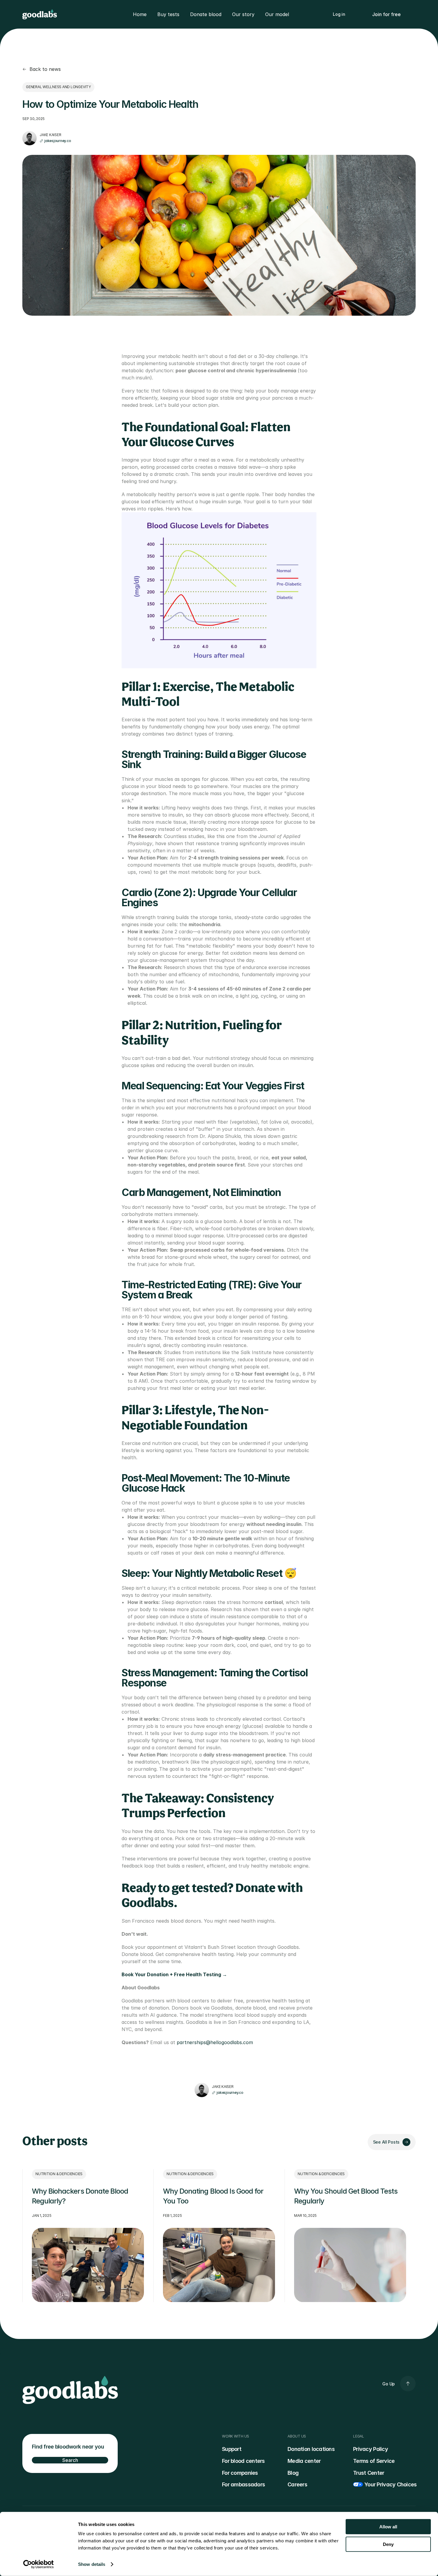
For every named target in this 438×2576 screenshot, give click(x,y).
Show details (92, 2564)
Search (70, 2460)
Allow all (388, 2527)
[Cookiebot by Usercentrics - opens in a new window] (39, 2564)
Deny (388, 2544)
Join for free (386, 14)
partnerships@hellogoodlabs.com (215, 2042)
